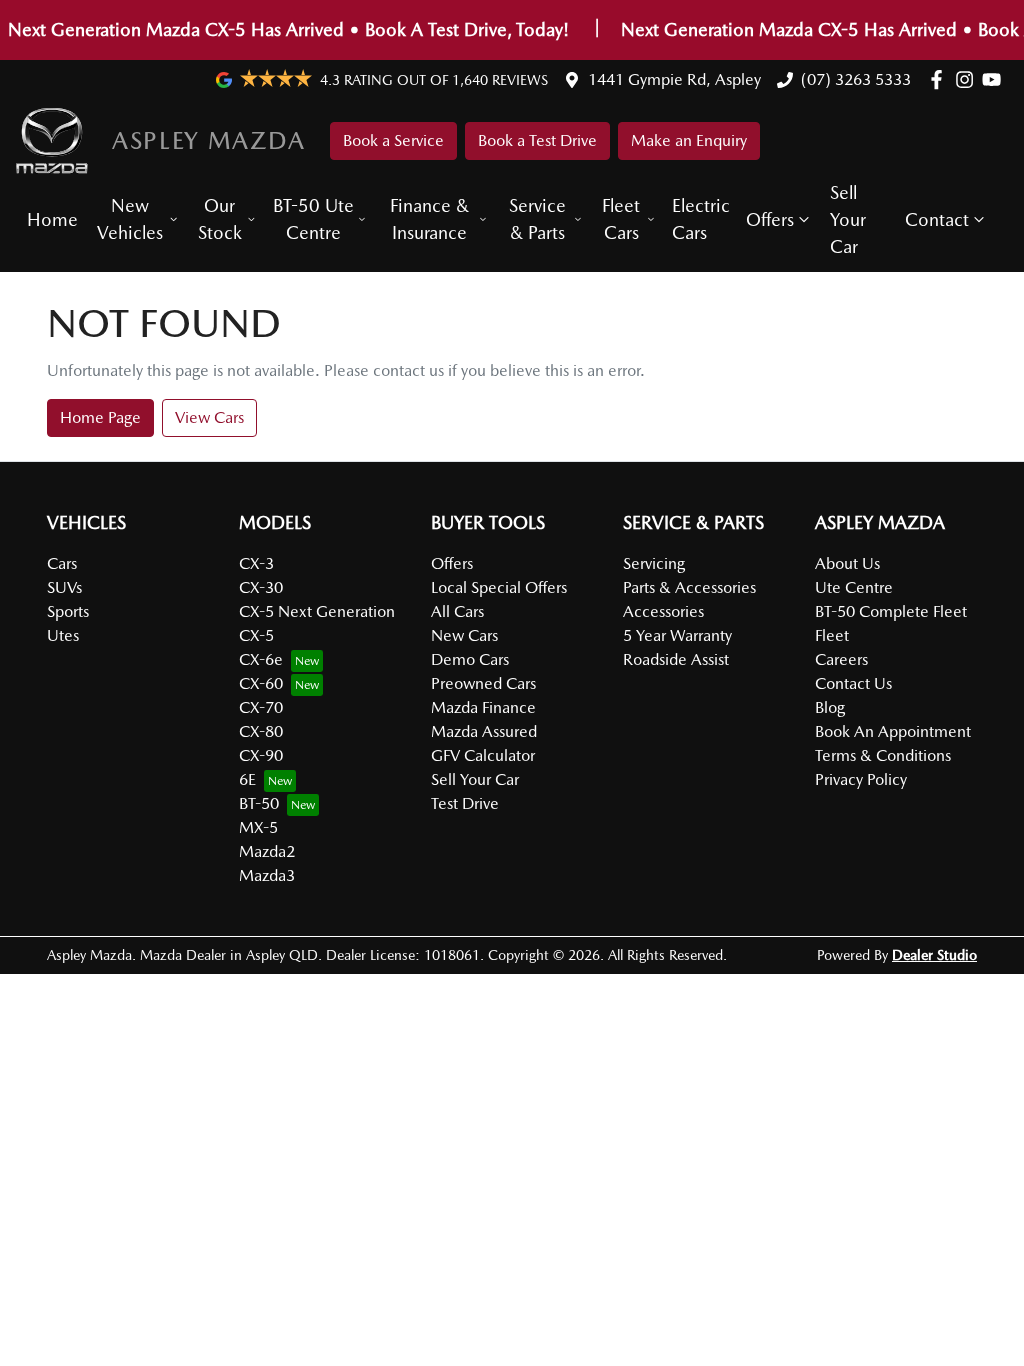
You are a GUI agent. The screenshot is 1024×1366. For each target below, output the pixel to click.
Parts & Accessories (689, 587)
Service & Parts (537, 219)
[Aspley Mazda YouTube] (995, 79)
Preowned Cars (483, 683)
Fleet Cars (621, 219)
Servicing (654, 563)
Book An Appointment (893, 731)
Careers (841, 659)
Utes (63, 635)
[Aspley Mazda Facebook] (940, 79)
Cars (62, 563)
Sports (68, 611)
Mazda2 (267, 851)
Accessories (663, 611)
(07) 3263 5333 (856, 79)
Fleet (832, 635)
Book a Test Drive (537, 140)
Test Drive (465, 803)
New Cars (464, 635)
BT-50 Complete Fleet (891, 611)
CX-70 (261, 707)
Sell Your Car (848, 219)
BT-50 (259, 803)
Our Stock (220, 219)
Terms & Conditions (883, 755)
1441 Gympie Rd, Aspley (674, 79)
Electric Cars (701, 219)
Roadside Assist (676, 659)
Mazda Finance (483, 707)
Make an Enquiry (689, 140)
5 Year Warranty (677, 635)
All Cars (457, 611)
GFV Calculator (483, 755)
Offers (770, 219)
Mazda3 (267, 875)
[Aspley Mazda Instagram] (968, 79)
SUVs (64, 587)
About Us (847, 563)
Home (52, 219)
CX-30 (261, 587)
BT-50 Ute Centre (313, 219)
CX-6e (261, 659)
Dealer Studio (934, 955)
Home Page (100, 417)
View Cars (209, 417)
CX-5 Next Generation (317, 611)
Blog (830, 707)
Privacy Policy (861, 779)
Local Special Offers (499, 587)
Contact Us (853, 683)
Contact (937, 219)
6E (247, 779)
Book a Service (393, 140)
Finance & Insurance (429, 219)
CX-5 (256, 635)
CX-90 (261, 755)
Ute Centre (854, 587)
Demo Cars (470, 659)
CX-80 (261, 731)
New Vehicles (130, 219)
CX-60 (261, 683)
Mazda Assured (484, 731)
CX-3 (256, 563)
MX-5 (258, 827)
